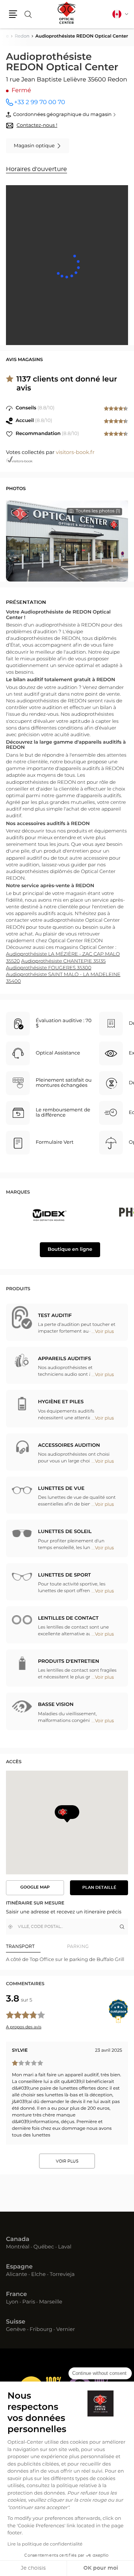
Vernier (66, 2330)
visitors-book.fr (75, 453)
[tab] (36, 1947)
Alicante (17, 2275)
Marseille (51, 2302)
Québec (44, 2247)
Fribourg (41, 2330)
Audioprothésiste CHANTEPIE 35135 (63, 961)
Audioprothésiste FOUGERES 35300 (49, 968)
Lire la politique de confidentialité (45, 2544)
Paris (29, 2302)
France (16, 2295)
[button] (13, 14)
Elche (39, 2275)
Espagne (19, 2267)
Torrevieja (62, 2275)
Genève (16, 2330)
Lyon (12, 2302)
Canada (18, 2239)
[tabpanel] (67, 1960)
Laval (65, 2247)
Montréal (18, 2247)
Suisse (16, 2322)
